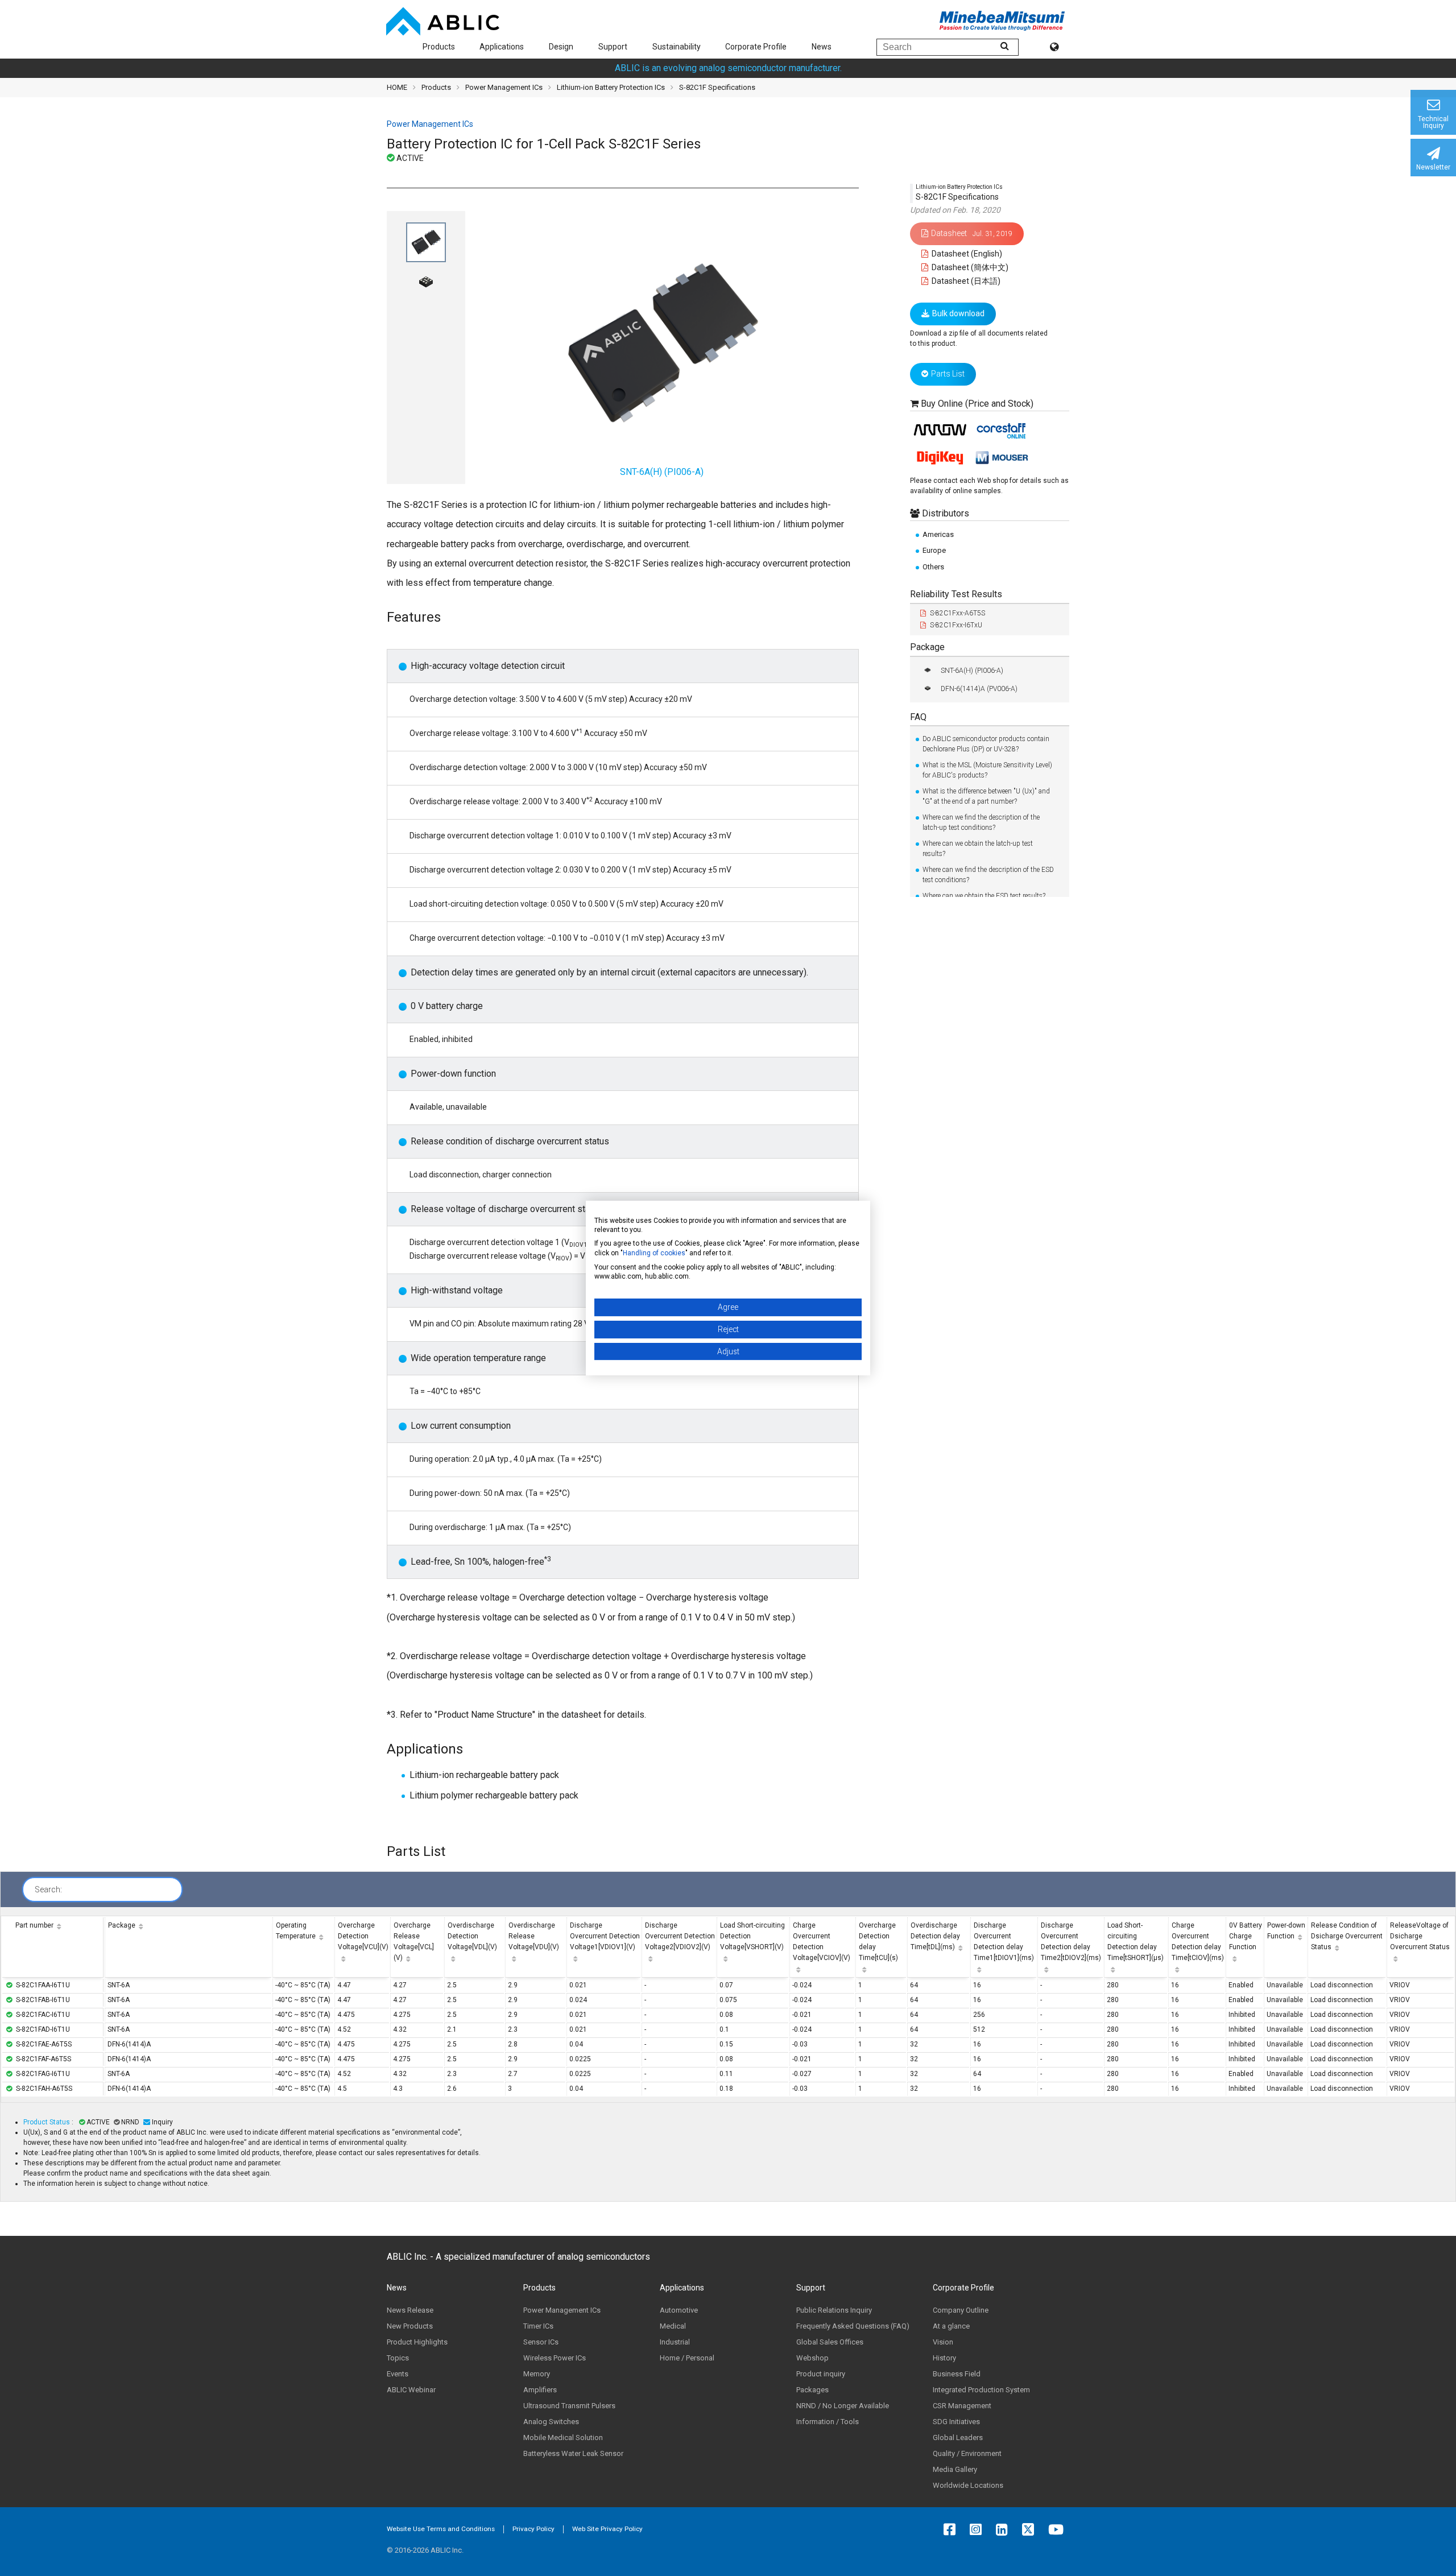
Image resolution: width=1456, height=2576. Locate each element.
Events (398, 2374)
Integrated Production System (981, 2390)
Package (927, 647)
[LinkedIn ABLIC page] (1005, 2529)
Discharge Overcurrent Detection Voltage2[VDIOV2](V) (680, 1936)
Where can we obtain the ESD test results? (984, 896)
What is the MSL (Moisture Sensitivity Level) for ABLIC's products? (987, 770)
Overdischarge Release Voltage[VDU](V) (534, 1936)
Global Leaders (958, 2438)
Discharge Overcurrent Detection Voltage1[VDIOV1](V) (605, 1936)
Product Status (47, 2122)
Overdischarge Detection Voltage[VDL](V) (472, 1936)
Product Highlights (417, 2342)
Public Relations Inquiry (834, 2310)
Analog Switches (551, 2422)
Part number (34, 1925)
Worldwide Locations (968, 2485)
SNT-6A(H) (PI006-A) (972, 670)
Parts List (948, 374)
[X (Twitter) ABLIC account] (1031, 2529)
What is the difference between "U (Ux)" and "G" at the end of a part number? (986, 796)
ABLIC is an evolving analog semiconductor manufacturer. (728, 68)
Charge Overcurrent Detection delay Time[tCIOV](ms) (1198, 1942)
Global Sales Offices (830, 2342)
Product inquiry (821, 2374)
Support (613, 47)
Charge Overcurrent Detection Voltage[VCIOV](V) (822, 1942)
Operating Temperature (296, 1931)
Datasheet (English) (966, 254)
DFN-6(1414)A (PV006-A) (979, 688)
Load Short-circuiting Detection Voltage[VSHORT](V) (752, 1936)
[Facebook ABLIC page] (952, 2529)
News (822, 47)
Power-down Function (1286, 1931)
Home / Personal (687, 2358)
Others (933, 566)
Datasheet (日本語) (965, 281)
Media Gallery (955, 2469)
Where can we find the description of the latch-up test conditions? (981, 822)
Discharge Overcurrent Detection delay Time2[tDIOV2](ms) (1071, 1942)
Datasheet (972, 233)
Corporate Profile (756, 47)
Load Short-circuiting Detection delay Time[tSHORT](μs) (1136, 1942)
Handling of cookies (654, 1253)
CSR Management (962, 2406)
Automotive (679, 2310)
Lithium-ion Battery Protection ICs (611, 87)
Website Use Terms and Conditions (441, 2529)
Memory (537, 2374)
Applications (502, 47)
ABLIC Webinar (411, 2390)
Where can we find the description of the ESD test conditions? (988, 875)
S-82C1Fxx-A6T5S (957, 613)
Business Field (957, 2374)
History (944, 2358)
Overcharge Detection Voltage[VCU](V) (363, 1936)
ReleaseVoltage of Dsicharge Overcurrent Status (1420, 1936)
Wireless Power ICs (555, 2358)
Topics (398, 2358)
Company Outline (961, 2310)
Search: (48, 1889)
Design (561, 47)
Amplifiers (540, 2390)
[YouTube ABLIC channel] (1059, 2529)
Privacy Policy (533, 2529)
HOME (397, 87)
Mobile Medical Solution (563, 2438)
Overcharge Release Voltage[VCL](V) (414, 1942)
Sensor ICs (541, 2342)
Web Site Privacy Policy (607, 2529)
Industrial (675, 2342)
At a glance (951, 2326)
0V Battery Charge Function (1246, 1936)
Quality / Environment (967, 2453)
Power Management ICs (504, 87)
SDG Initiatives (956, 2422)
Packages (812, 2390)
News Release (410, 2310)
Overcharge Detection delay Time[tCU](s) (878, 1942)
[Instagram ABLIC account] (979, 2529)
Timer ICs (538, 2326)
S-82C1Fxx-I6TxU (956, 625)
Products (439, 47)
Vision (943, 2342)
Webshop (812, 2358)
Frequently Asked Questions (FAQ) (853, 2326)
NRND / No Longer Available (843, 2406)
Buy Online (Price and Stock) (977, 404)
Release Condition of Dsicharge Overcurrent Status (1347, 1936)
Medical (673, 2326)
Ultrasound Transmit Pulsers (569, 2406)
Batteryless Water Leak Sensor (573, 2453)
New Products (410, 2326)
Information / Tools (828, 2422)
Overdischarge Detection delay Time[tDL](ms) (935, 1936)
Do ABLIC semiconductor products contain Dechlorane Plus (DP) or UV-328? (986, 744)
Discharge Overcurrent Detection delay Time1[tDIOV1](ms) (1004, 1942)
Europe (934, 550)
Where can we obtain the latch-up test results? (978, 849)
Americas (938, 534)
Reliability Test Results (956, 594)
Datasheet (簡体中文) (969, 267)
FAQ (918, 716)
